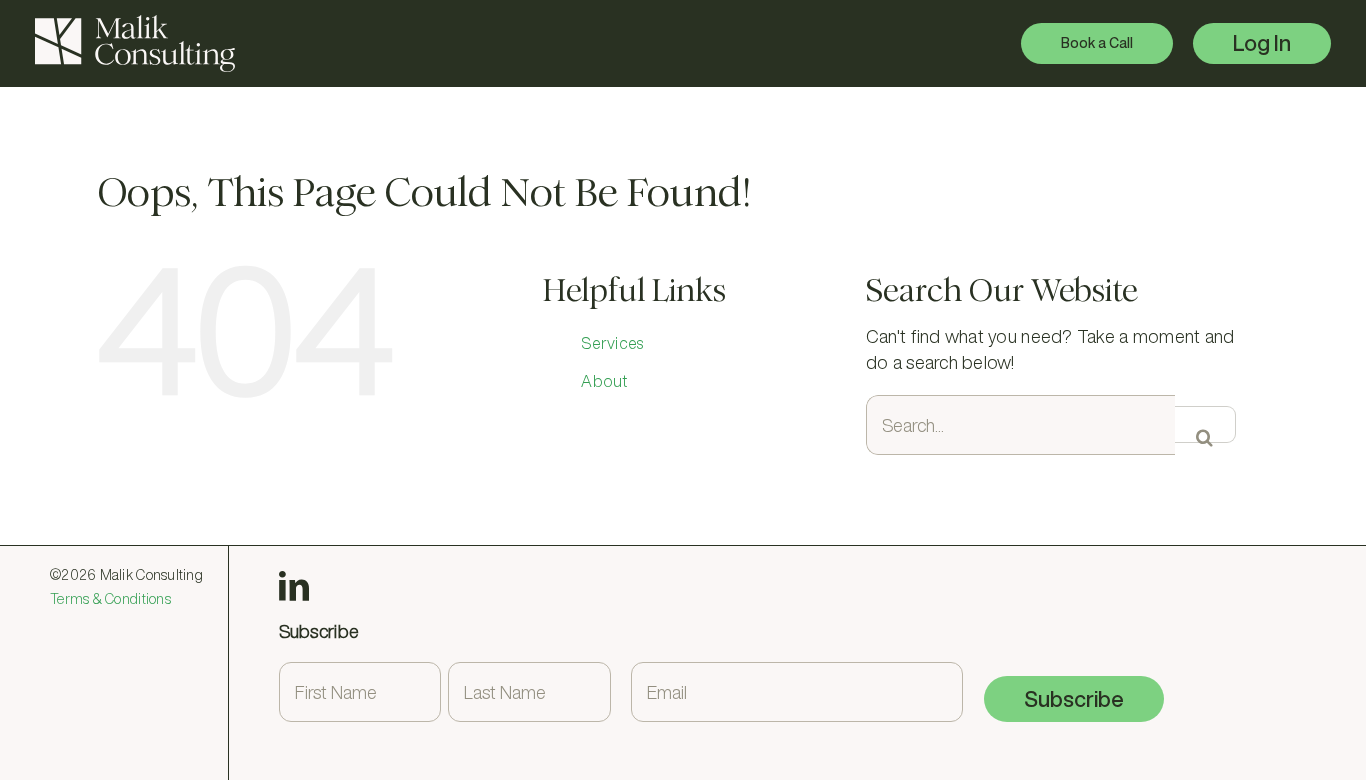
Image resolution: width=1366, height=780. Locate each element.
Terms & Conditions (110, 599)
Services (612, 343)
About (604, 381)
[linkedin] (294, 586)
